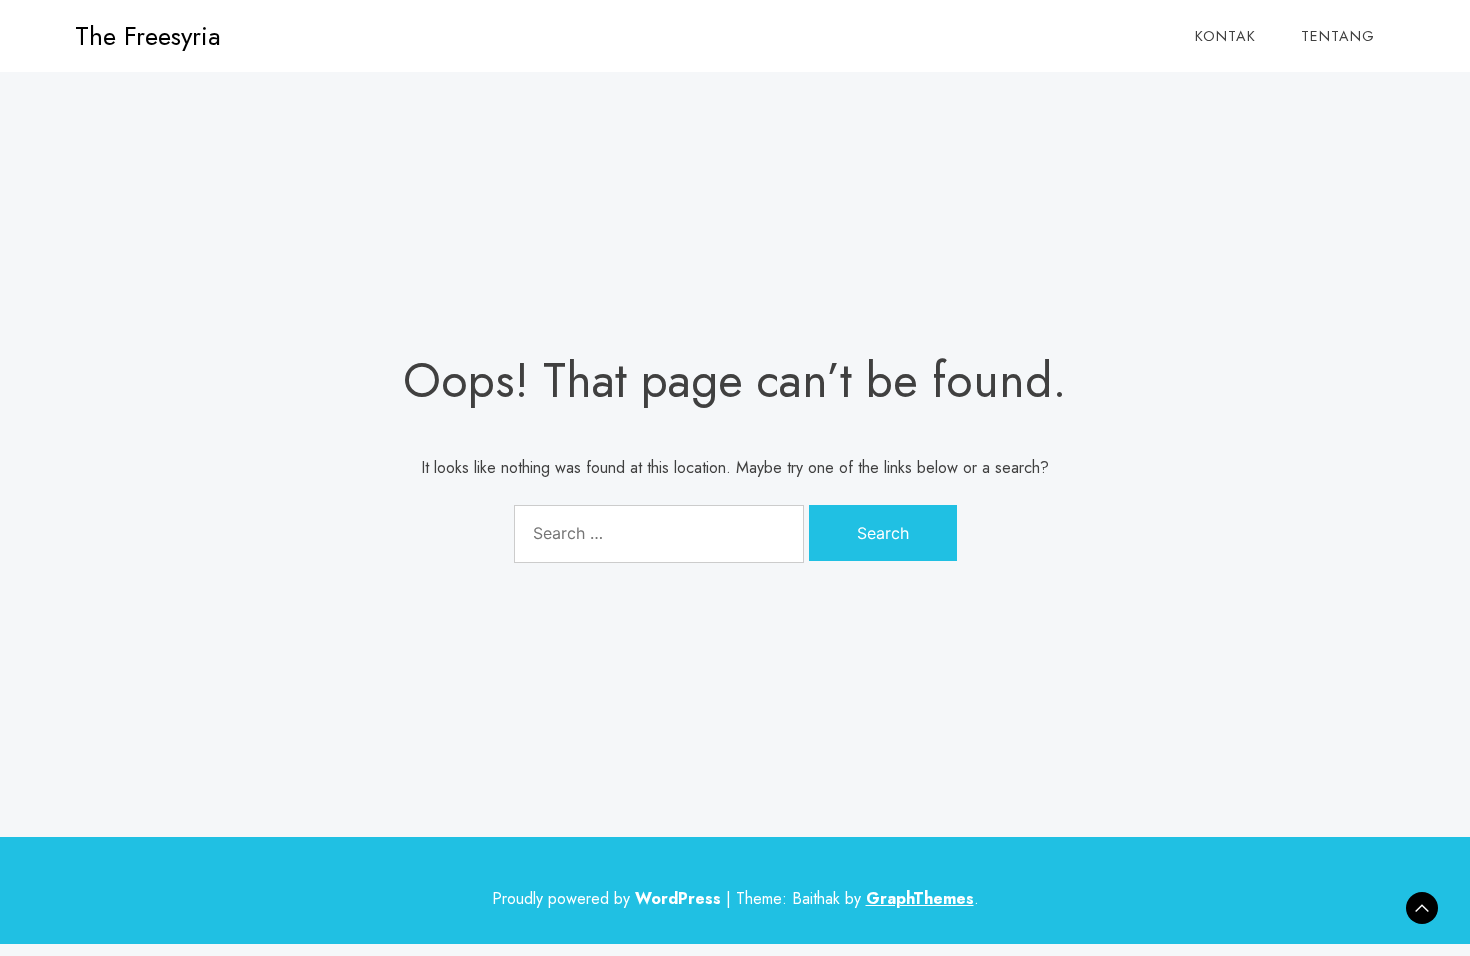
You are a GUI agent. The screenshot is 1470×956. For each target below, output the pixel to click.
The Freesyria (148, 36)
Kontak (1225, 36)
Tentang (1338, 36)
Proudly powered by (606, 898)
